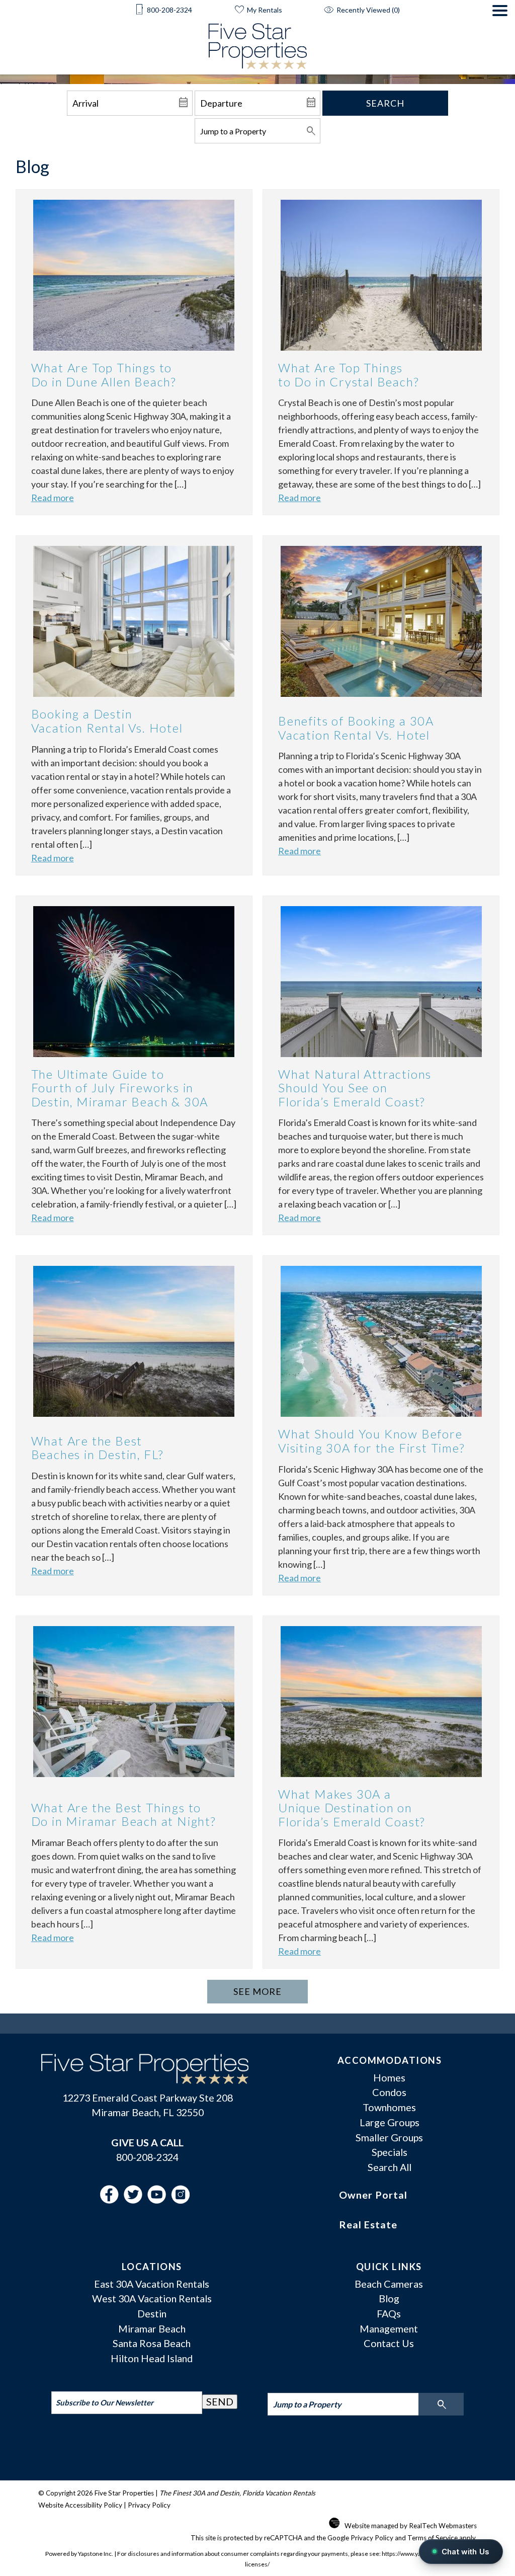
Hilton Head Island (152, 2358)
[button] (500, 40)
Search (385, 103)
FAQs (389, 2313)
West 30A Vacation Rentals (152, 2298)
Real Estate (368, 2224)
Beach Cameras (389, 2284)
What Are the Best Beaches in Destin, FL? (98, 1448)
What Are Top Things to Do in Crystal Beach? (348, 375)
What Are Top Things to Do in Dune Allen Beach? (104, 375)
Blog (389, 2298)
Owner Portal (373, 2195)
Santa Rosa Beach (152, 2343)
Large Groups (390, 2122)
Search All (390, 2167)
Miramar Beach (152, 2328)
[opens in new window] (112, 2200)
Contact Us (389, 2343)
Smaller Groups (389, 2137)
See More (257, 1991)
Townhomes (389, 2107)
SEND (220, 2401)
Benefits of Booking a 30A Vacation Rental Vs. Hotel (356, 728)
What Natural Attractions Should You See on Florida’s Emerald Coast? (355, 1088)
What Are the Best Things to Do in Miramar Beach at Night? (123, 1815)
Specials (390, 2152)
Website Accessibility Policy (80, 2505)
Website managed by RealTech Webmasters (411, 2526)
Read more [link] (53, 498)
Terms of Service (433, 2538)
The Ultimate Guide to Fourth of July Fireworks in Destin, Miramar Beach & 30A (120, 1088)
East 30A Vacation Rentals (152, 2284)
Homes (389, 2077)
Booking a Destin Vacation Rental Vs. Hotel (107, 721)
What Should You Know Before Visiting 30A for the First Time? (371, 1441)
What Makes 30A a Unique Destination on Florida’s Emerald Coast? (352, 1808)
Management (389, 2328)
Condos (389, 2092)
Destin (152, 2313)
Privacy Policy (149, 2505)
